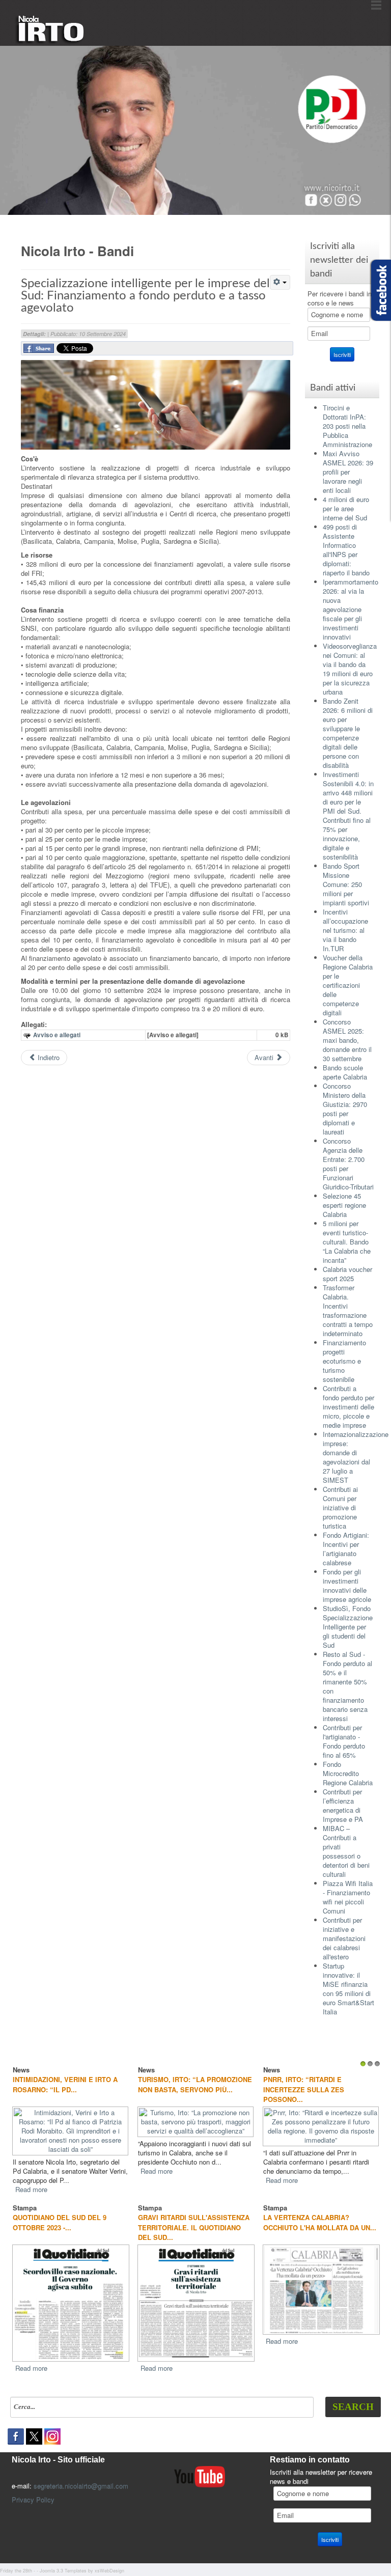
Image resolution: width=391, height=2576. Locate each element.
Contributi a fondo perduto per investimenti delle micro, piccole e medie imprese (348, 1407)
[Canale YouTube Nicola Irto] (200, 2475)
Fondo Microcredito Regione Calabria (348, 1773)
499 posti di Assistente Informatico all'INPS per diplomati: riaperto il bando (346, 550)
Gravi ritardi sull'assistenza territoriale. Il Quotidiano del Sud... (194, 2227)
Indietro (48, 1057)
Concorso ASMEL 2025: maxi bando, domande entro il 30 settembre (347, 1040)
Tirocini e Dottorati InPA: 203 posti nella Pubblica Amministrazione (347, 426)
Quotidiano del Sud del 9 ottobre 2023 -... (60, 2222)
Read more (16, 2189)
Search (353, 2406)
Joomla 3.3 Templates (63, 2570)
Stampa (25, 2207)
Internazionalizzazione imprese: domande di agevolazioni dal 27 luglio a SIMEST (356, 1457)
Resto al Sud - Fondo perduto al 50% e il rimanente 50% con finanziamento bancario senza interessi (347, 1686)
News (131, 2070)
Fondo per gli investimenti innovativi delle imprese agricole (347, 1585)
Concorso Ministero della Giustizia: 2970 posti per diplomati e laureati (345, 1109)
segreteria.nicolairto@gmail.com (81, 2485)
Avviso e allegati (57, 1035)
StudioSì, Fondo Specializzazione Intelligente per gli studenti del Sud (348, 1627)
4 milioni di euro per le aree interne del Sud (346, 508)
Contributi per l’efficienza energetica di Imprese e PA (343, 1805)
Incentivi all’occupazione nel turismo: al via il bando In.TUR (345, 930)
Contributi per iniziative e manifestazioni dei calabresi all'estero (344, 1938)
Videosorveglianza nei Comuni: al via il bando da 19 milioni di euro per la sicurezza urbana (350, 669)
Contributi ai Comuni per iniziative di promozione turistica (340, 1507)
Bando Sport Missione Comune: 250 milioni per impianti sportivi (346, 884)
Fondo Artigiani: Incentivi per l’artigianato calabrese (346, 1549)
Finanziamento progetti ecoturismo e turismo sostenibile (344, 1361)
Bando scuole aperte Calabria (345, 1072)
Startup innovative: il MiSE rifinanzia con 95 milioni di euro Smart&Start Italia (348, 1989)
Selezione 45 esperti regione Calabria (344, 1205)
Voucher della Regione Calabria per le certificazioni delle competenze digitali (348, 985)
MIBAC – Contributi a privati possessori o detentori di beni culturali (346, 1851)
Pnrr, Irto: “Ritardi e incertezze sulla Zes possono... (288, 2089)
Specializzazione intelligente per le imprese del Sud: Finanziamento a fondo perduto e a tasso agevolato (145, 296)
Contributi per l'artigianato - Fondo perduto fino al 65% (344, 1741)
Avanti (265, 1057)
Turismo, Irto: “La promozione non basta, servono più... (180, 2084)
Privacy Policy (33, 2499)
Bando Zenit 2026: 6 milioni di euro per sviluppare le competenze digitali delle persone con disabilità (348, 733)
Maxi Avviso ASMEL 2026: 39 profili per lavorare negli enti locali (348, 472)
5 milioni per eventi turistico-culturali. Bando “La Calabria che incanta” (347, 1242)
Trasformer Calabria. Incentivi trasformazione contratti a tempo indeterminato (348, 1310)
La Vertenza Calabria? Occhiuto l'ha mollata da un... (320, 2222)
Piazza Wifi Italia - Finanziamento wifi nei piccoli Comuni (348, 1897)
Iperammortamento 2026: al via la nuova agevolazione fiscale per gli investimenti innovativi (351, 609)
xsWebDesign (109, 2570)
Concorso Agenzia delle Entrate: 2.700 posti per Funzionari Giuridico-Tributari (348, 1164)
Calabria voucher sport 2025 (347, 1274)
